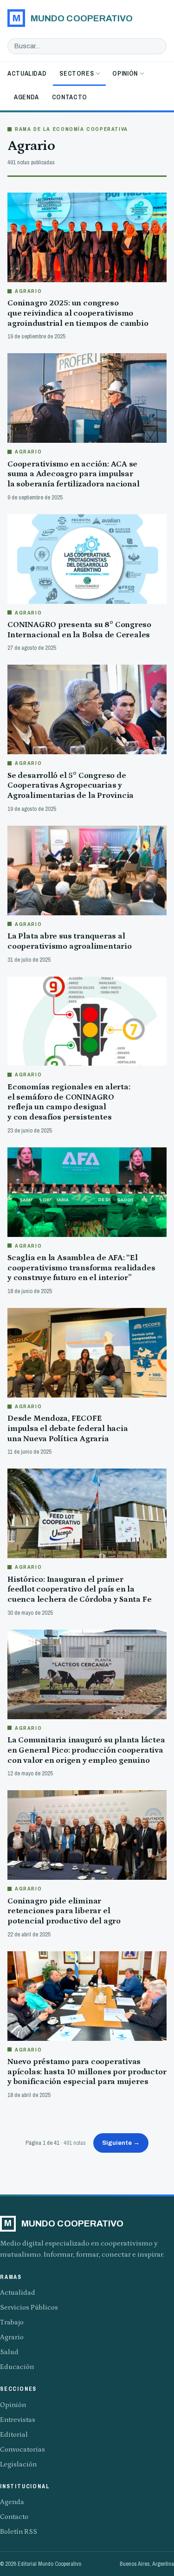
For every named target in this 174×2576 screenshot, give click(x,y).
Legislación (18, 2464)
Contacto (70, 97)
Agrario (12, 2337)
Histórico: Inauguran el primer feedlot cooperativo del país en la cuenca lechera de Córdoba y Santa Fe (79, 1589)
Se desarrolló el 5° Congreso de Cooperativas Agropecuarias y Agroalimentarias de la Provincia (71, 786)
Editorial (14, 2435)
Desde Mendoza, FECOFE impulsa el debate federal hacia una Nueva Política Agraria (68, 1428)
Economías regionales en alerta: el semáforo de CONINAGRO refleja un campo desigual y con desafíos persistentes (69, 1102)
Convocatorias (23, 2450)
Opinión (125, 73)
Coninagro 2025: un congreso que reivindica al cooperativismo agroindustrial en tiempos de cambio (78, 313)
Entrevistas (18, 2420)
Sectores (77, 73)
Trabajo (12, 2322)
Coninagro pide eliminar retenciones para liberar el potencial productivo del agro (64, 1911)
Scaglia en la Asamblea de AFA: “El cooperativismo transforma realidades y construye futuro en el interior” (81, 1268)
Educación (17, 2367)
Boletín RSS (19, 2532)
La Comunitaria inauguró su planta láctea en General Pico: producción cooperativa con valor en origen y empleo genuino (86, 1750)
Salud (9, 2352)
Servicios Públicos (29, 2307)
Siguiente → (121, 2143)
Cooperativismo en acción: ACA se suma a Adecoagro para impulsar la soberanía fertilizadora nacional (74, 474)
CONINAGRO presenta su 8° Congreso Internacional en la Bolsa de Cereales (79, 630)
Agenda (26, 97)
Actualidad (27, 73)
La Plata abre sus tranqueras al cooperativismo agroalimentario (70, 941)
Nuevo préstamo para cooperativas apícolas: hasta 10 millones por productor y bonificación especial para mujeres (87, 2072)
